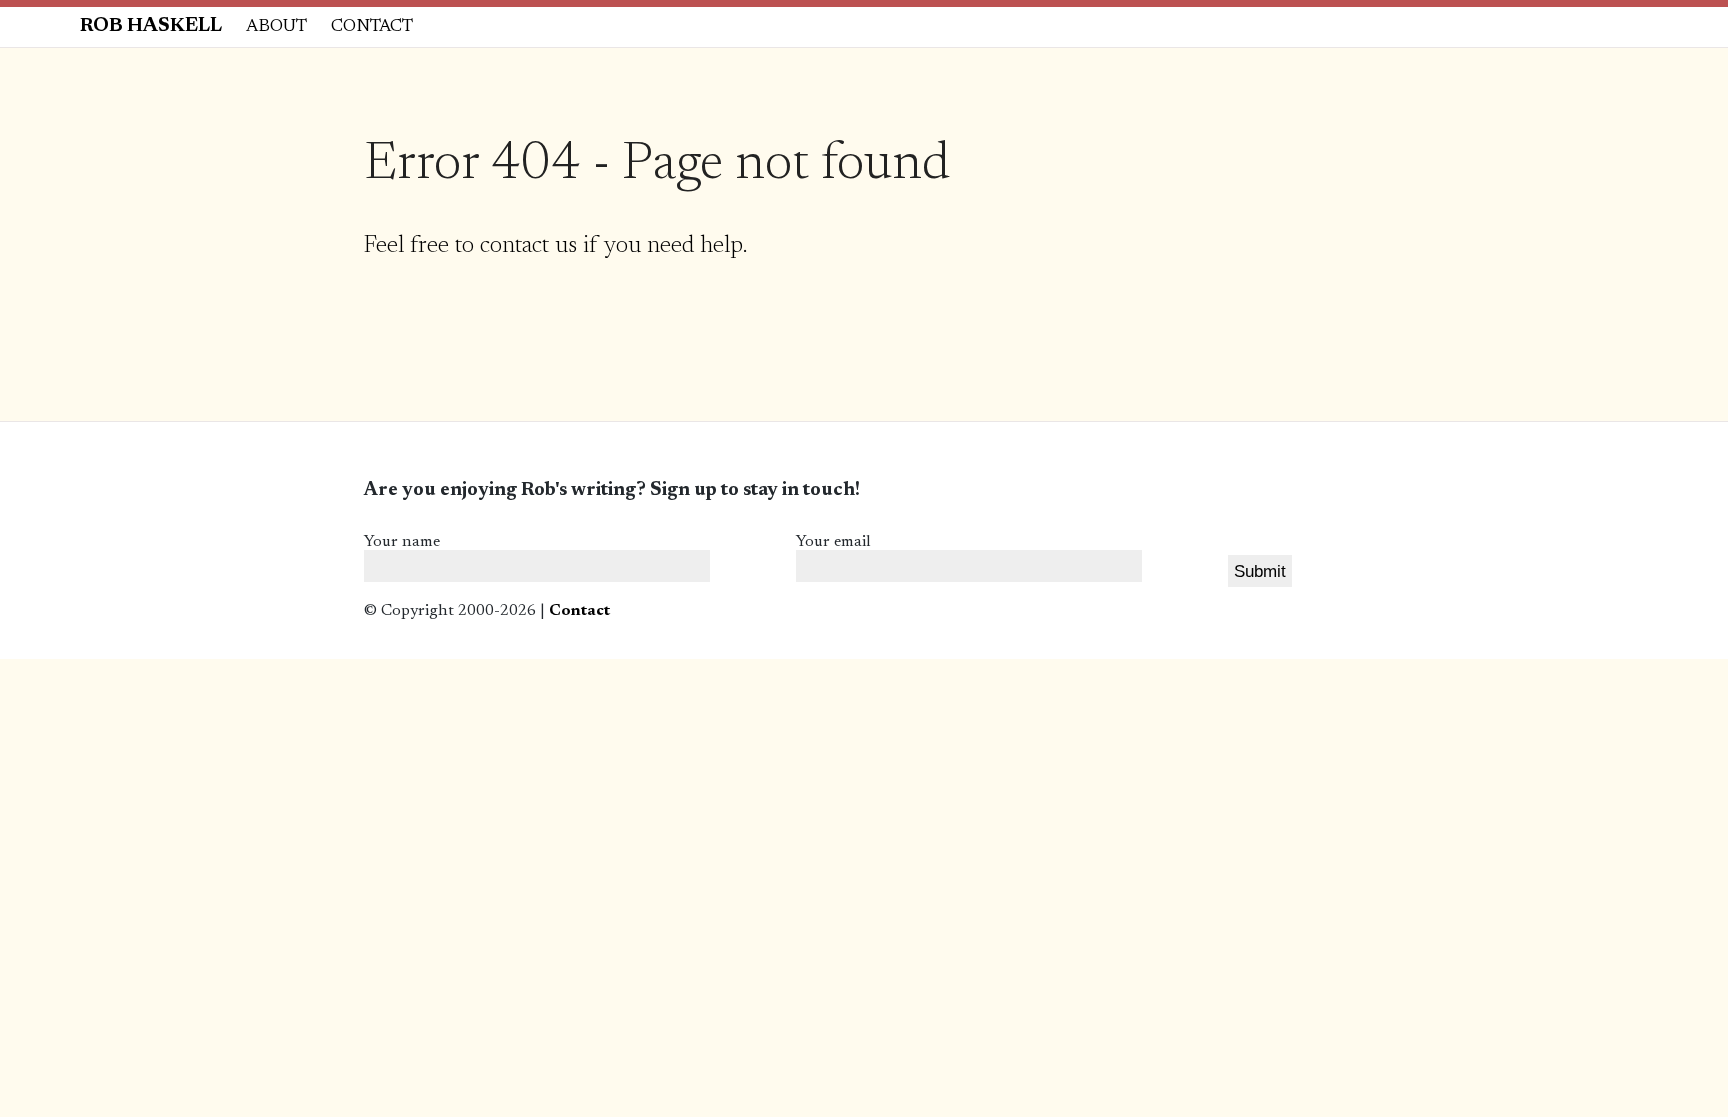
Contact (372, 27)
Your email (833, 542)
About (276, 27)
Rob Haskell (151, 26)
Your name (402, 542)
